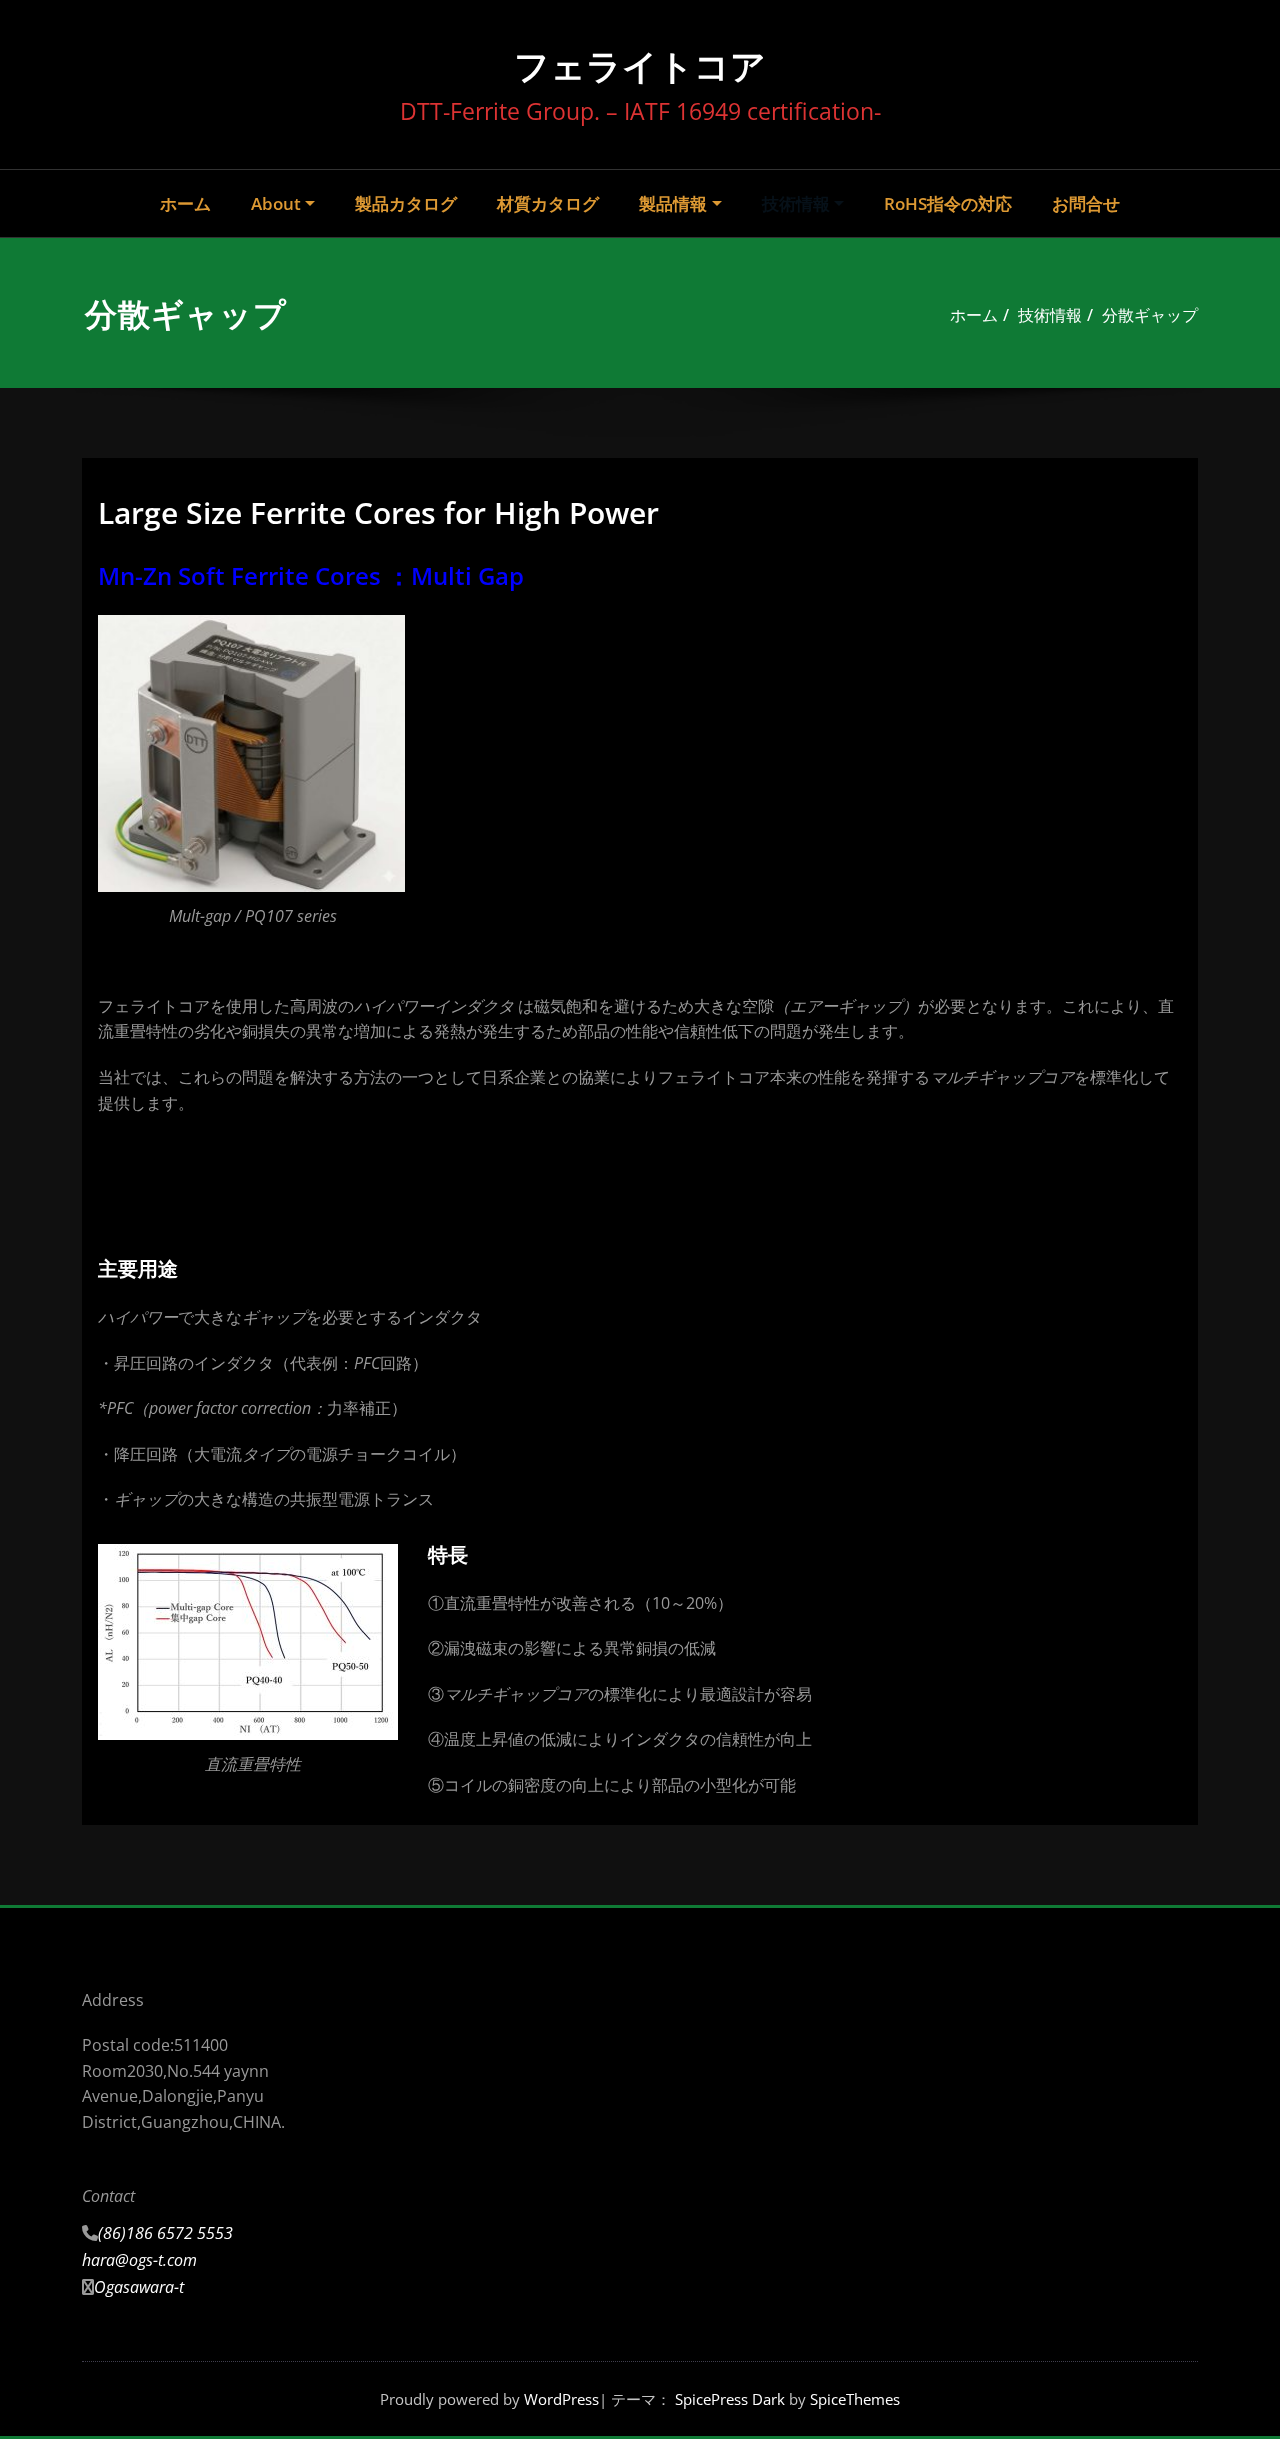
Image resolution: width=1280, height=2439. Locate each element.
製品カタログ (406, 203)
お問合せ (1086, 203)
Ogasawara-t (139, 2287)
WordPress (561, 2399)
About (276, 203)
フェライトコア (640, 65)
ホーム (185, 203)
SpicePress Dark (730, 2399)
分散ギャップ (1150, 315)
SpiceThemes (853, 2399)
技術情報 (796, 203)
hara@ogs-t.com (139, 2260)
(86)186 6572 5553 (165, 2233)
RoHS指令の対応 (948, 203)
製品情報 (673, 203)
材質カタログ (548, 203)
